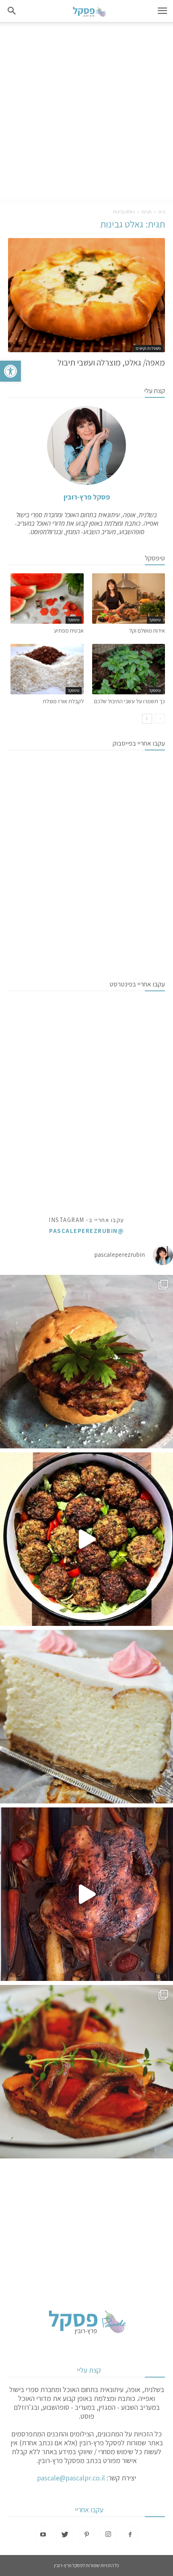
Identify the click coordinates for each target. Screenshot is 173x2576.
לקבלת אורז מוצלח (63, 701)
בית (162, 212)
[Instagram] (108, 2535)
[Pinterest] (86, 2535)
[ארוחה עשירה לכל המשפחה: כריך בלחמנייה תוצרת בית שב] (86, 1362)
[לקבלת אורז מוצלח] (47, 669)
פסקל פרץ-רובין (87, 497)
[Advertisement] (86, 113)
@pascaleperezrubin (86, 1231)
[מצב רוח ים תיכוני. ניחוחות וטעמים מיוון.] (86, 2072)
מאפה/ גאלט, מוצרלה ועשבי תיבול (111, 362)
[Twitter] (65, 2535)
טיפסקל (155, 620)
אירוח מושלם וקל (147, 631)
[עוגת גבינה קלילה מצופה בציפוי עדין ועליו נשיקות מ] (86, 1717)
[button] (10, 371)
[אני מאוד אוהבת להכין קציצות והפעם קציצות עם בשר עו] (86, 1539)
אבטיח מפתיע (69, 631)
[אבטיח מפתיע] (47, 599)
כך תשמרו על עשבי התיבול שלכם (130, 701)
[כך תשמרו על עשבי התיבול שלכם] (129, 669)
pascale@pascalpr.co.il (71, 2478)
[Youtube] (43, 2535)
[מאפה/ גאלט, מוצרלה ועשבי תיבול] (86, 295)
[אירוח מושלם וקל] (129, 599)
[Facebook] (130, 2535)
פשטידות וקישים (148, 348)
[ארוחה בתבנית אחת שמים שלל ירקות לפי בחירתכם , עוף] (86, 1894)
